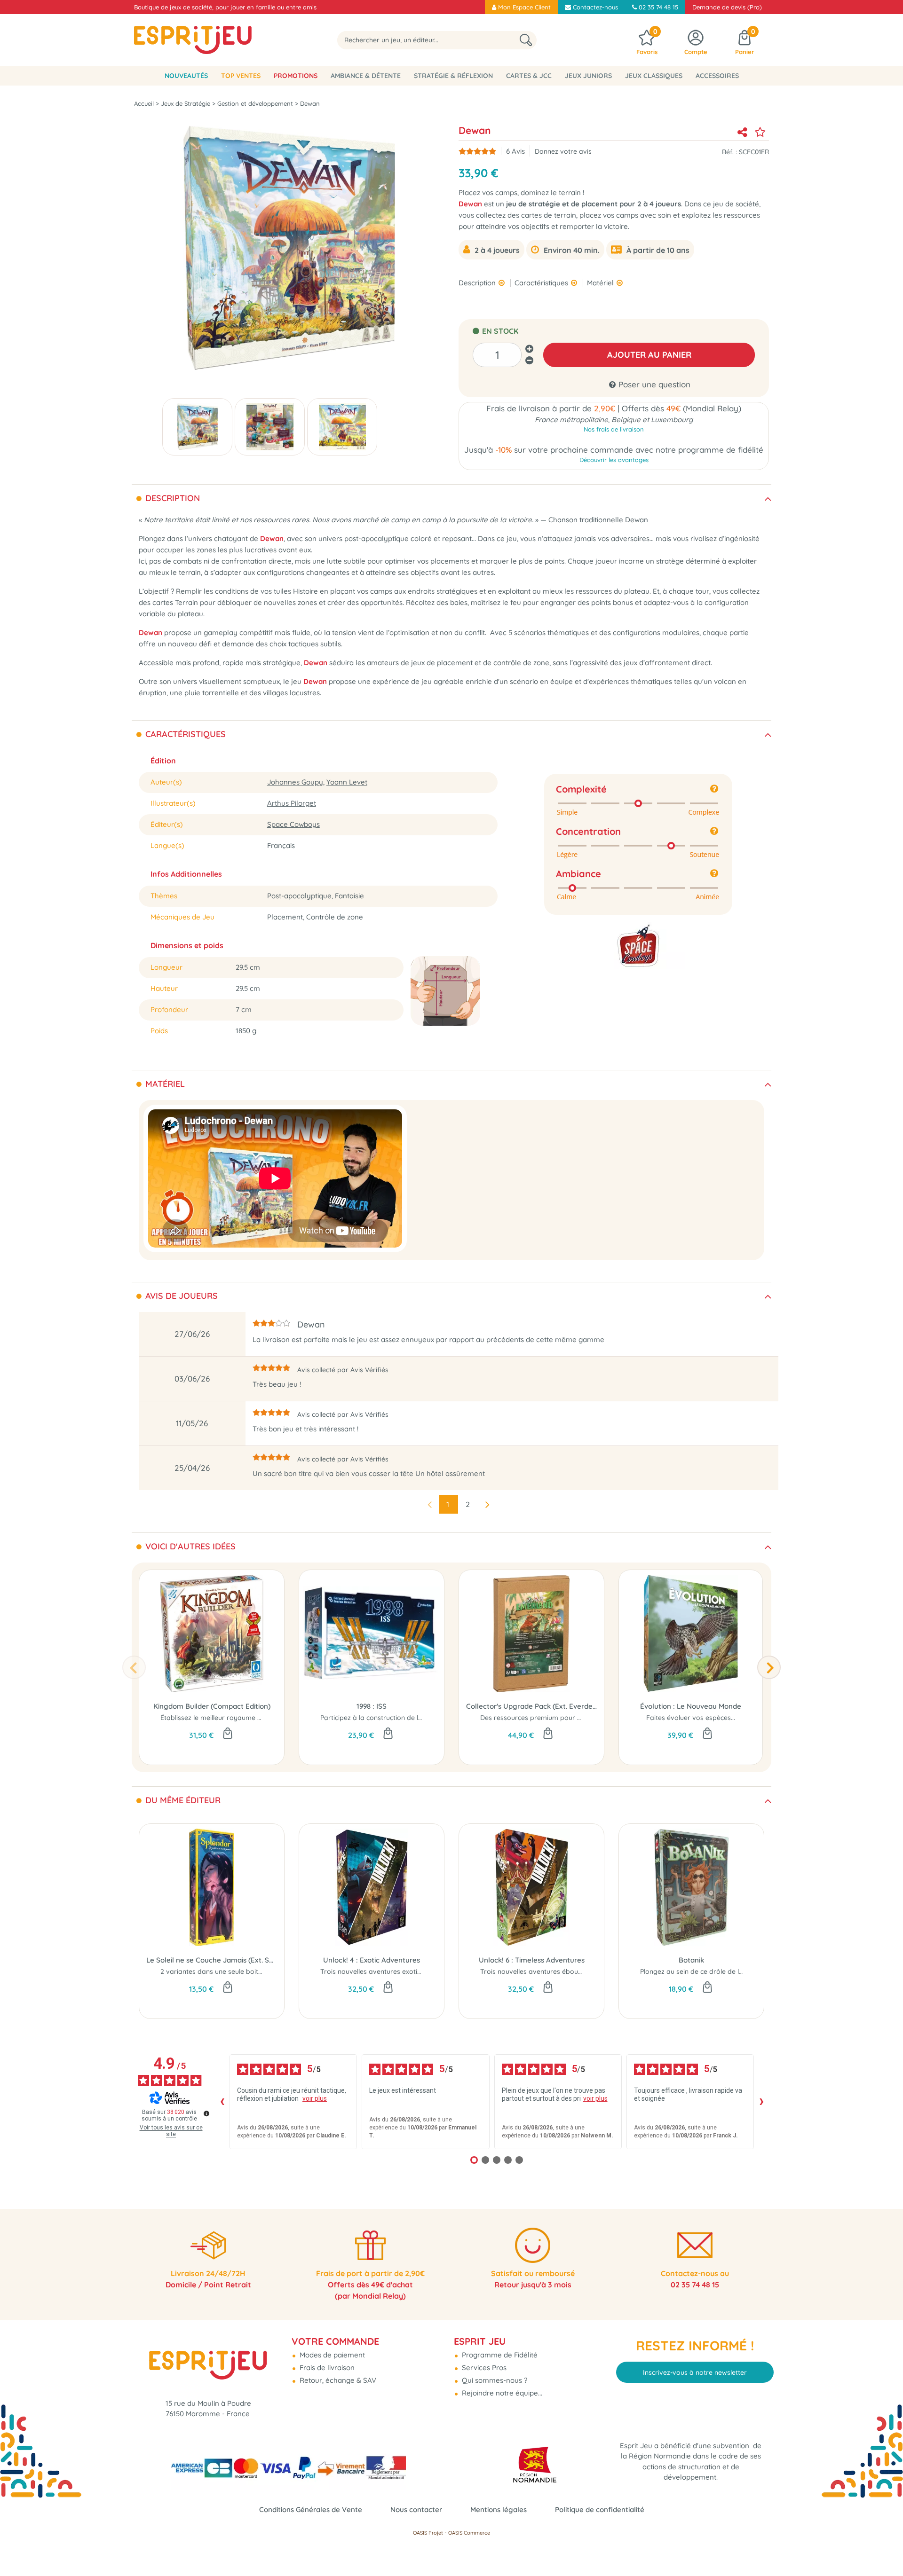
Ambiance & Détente (366, 76)
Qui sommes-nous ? (494, 2380)
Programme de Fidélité (499, 2355)
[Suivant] (769, 1667)
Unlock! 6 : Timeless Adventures (532, 1960)
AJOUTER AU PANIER (649, 355)
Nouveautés (186, 76)
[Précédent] (134, 1667)
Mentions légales (499, 2509)
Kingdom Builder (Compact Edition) (212, 1706)
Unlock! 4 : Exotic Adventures (372, 1960)
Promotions (296, 76)
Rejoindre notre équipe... (501, 2393)
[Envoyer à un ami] (742, 132)
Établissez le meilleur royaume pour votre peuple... (239, 1718)
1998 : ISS (372, 1706)
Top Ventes (241, 76)
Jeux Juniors (588, 76)
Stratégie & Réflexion (453, 76)
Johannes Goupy (295, 782)
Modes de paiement (331, 2355)
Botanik (691, 1960)
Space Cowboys (293, 824)
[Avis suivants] (761, 2102)
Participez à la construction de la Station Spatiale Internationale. (420, 1718)
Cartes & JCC (529, 76)
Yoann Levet (347, 782)
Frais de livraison (326, 2368)
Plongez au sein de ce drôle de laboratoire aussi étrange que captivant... (754, 1971)
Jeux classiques (654, 76)
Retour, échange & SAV (337, 2380)
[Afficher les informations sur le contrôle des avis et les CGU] (206, 2113)
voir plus (315, 2098)
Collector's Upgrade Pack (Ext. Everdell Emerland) (531, 1706)
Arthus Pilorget (292, 803)
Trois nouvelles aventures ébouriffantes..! (545, 1971)
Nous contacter (416, 2509)
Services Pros (483, 2368)
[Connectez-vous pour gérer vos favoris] (760, 132)
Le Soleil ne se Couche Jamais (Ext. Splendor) (212, 1960)
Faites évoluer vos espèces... (691, 1718)
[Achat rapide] (228, 1734)
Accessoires (717, 76)
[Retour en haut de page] (884, 2548)
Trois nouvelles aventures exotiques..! (378, 1971)
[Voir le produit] (388, 1734)
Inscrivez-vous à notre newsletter (695, 2372)
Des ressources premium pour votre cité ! (545, 1718)
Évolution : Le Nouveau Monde (691, 1706)
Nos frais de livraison (614, 429)
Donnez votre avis (563, 151)
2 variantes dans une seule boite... (213, 1971)
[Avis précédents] (222, 2102)
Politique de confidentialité (600, 2509)
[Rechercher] (526, 40)
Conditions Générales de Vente (311, 2509)
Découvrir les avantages (614, 460)
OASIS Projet (428, 2533)
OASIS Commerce (469, 2533)
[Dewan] (197, 427)
